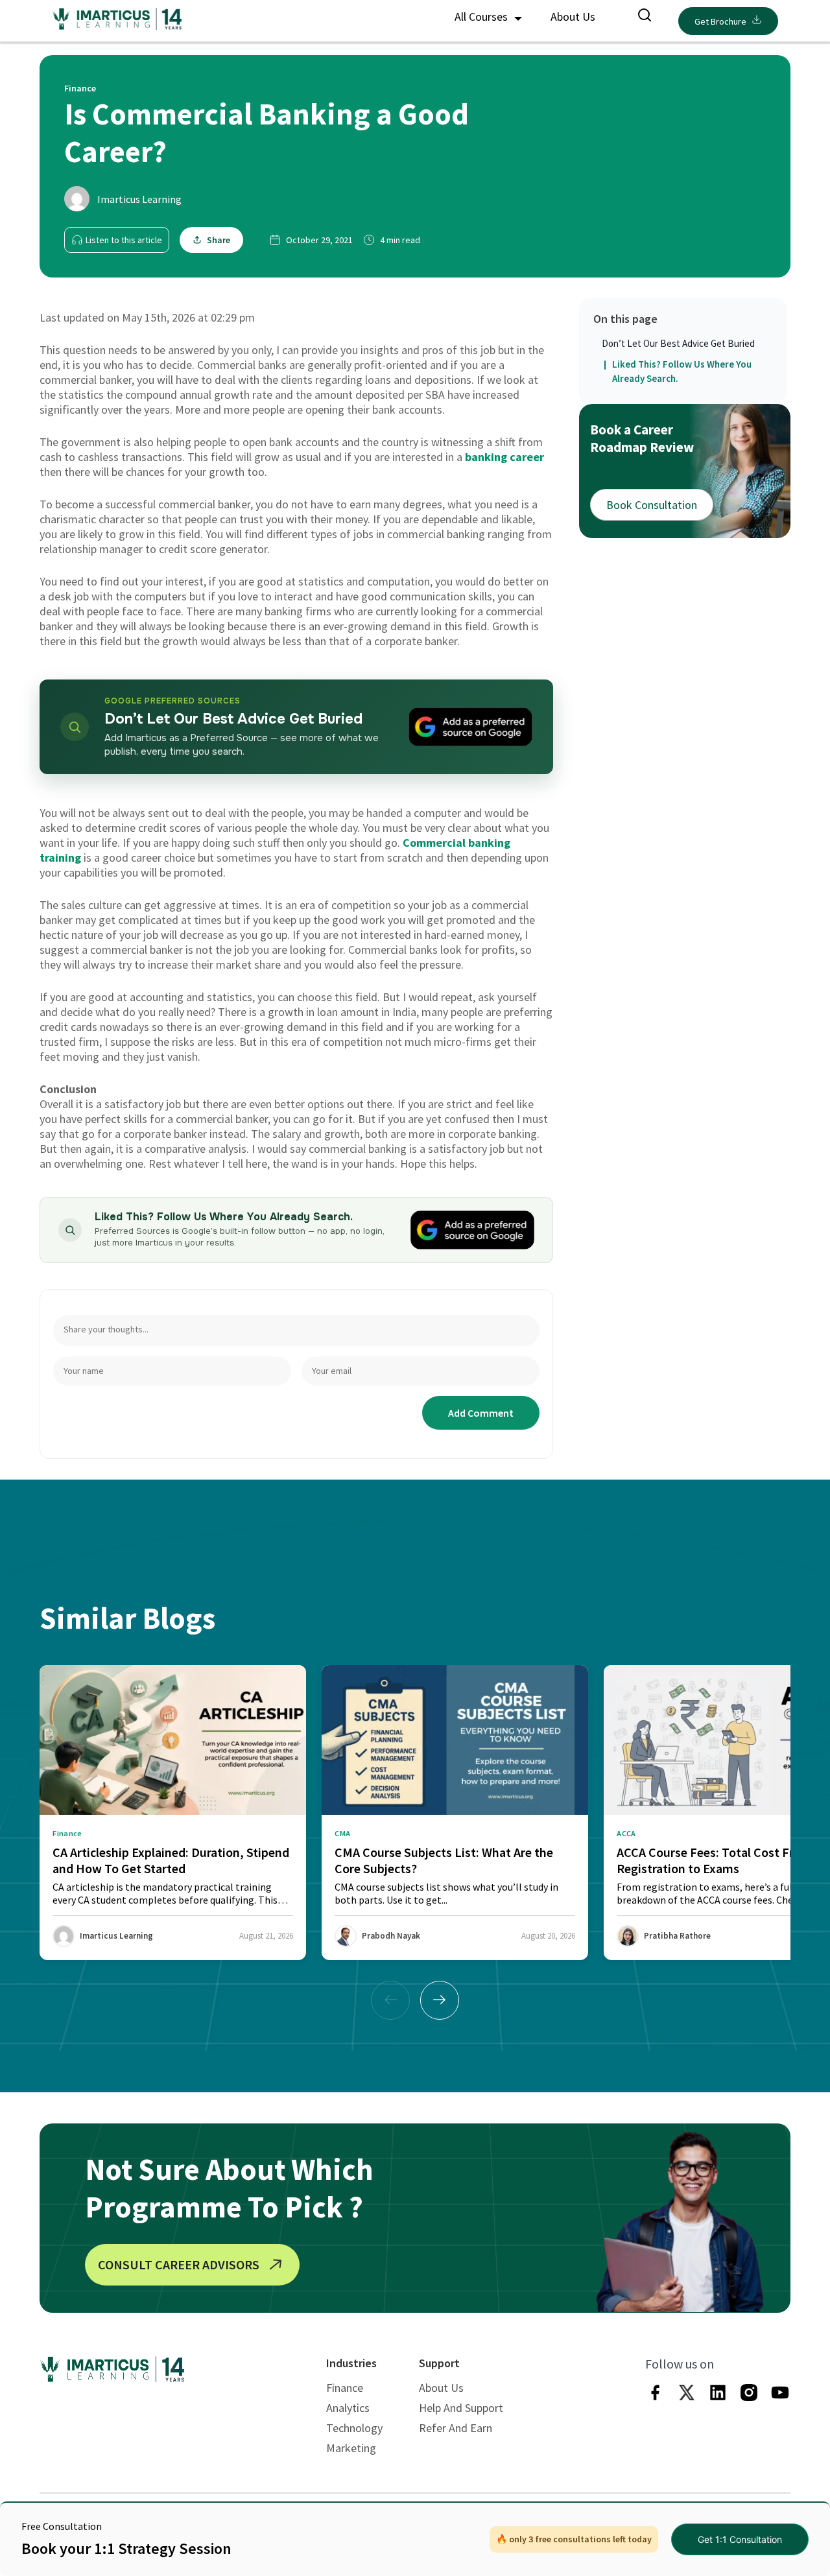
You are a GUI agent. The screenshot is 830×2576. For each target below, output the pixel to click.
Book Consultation (652, 505)
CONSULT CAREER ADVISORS (179, 2264)
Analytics (348, 2408)
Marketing (351, 2448)
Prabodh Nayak (391, 1936)
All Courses (482, 17)
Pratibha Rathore (677, 1936)
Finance (345, 2388)
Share (219, 240)
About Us (573, 17)
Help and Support (461, 2408)
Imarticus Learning (139, 199)
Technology (354, 2428)
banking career (504, 457)
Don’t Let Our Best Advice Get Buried (678, 343)
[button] (440, 2000)
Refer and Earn (456, 2428)
